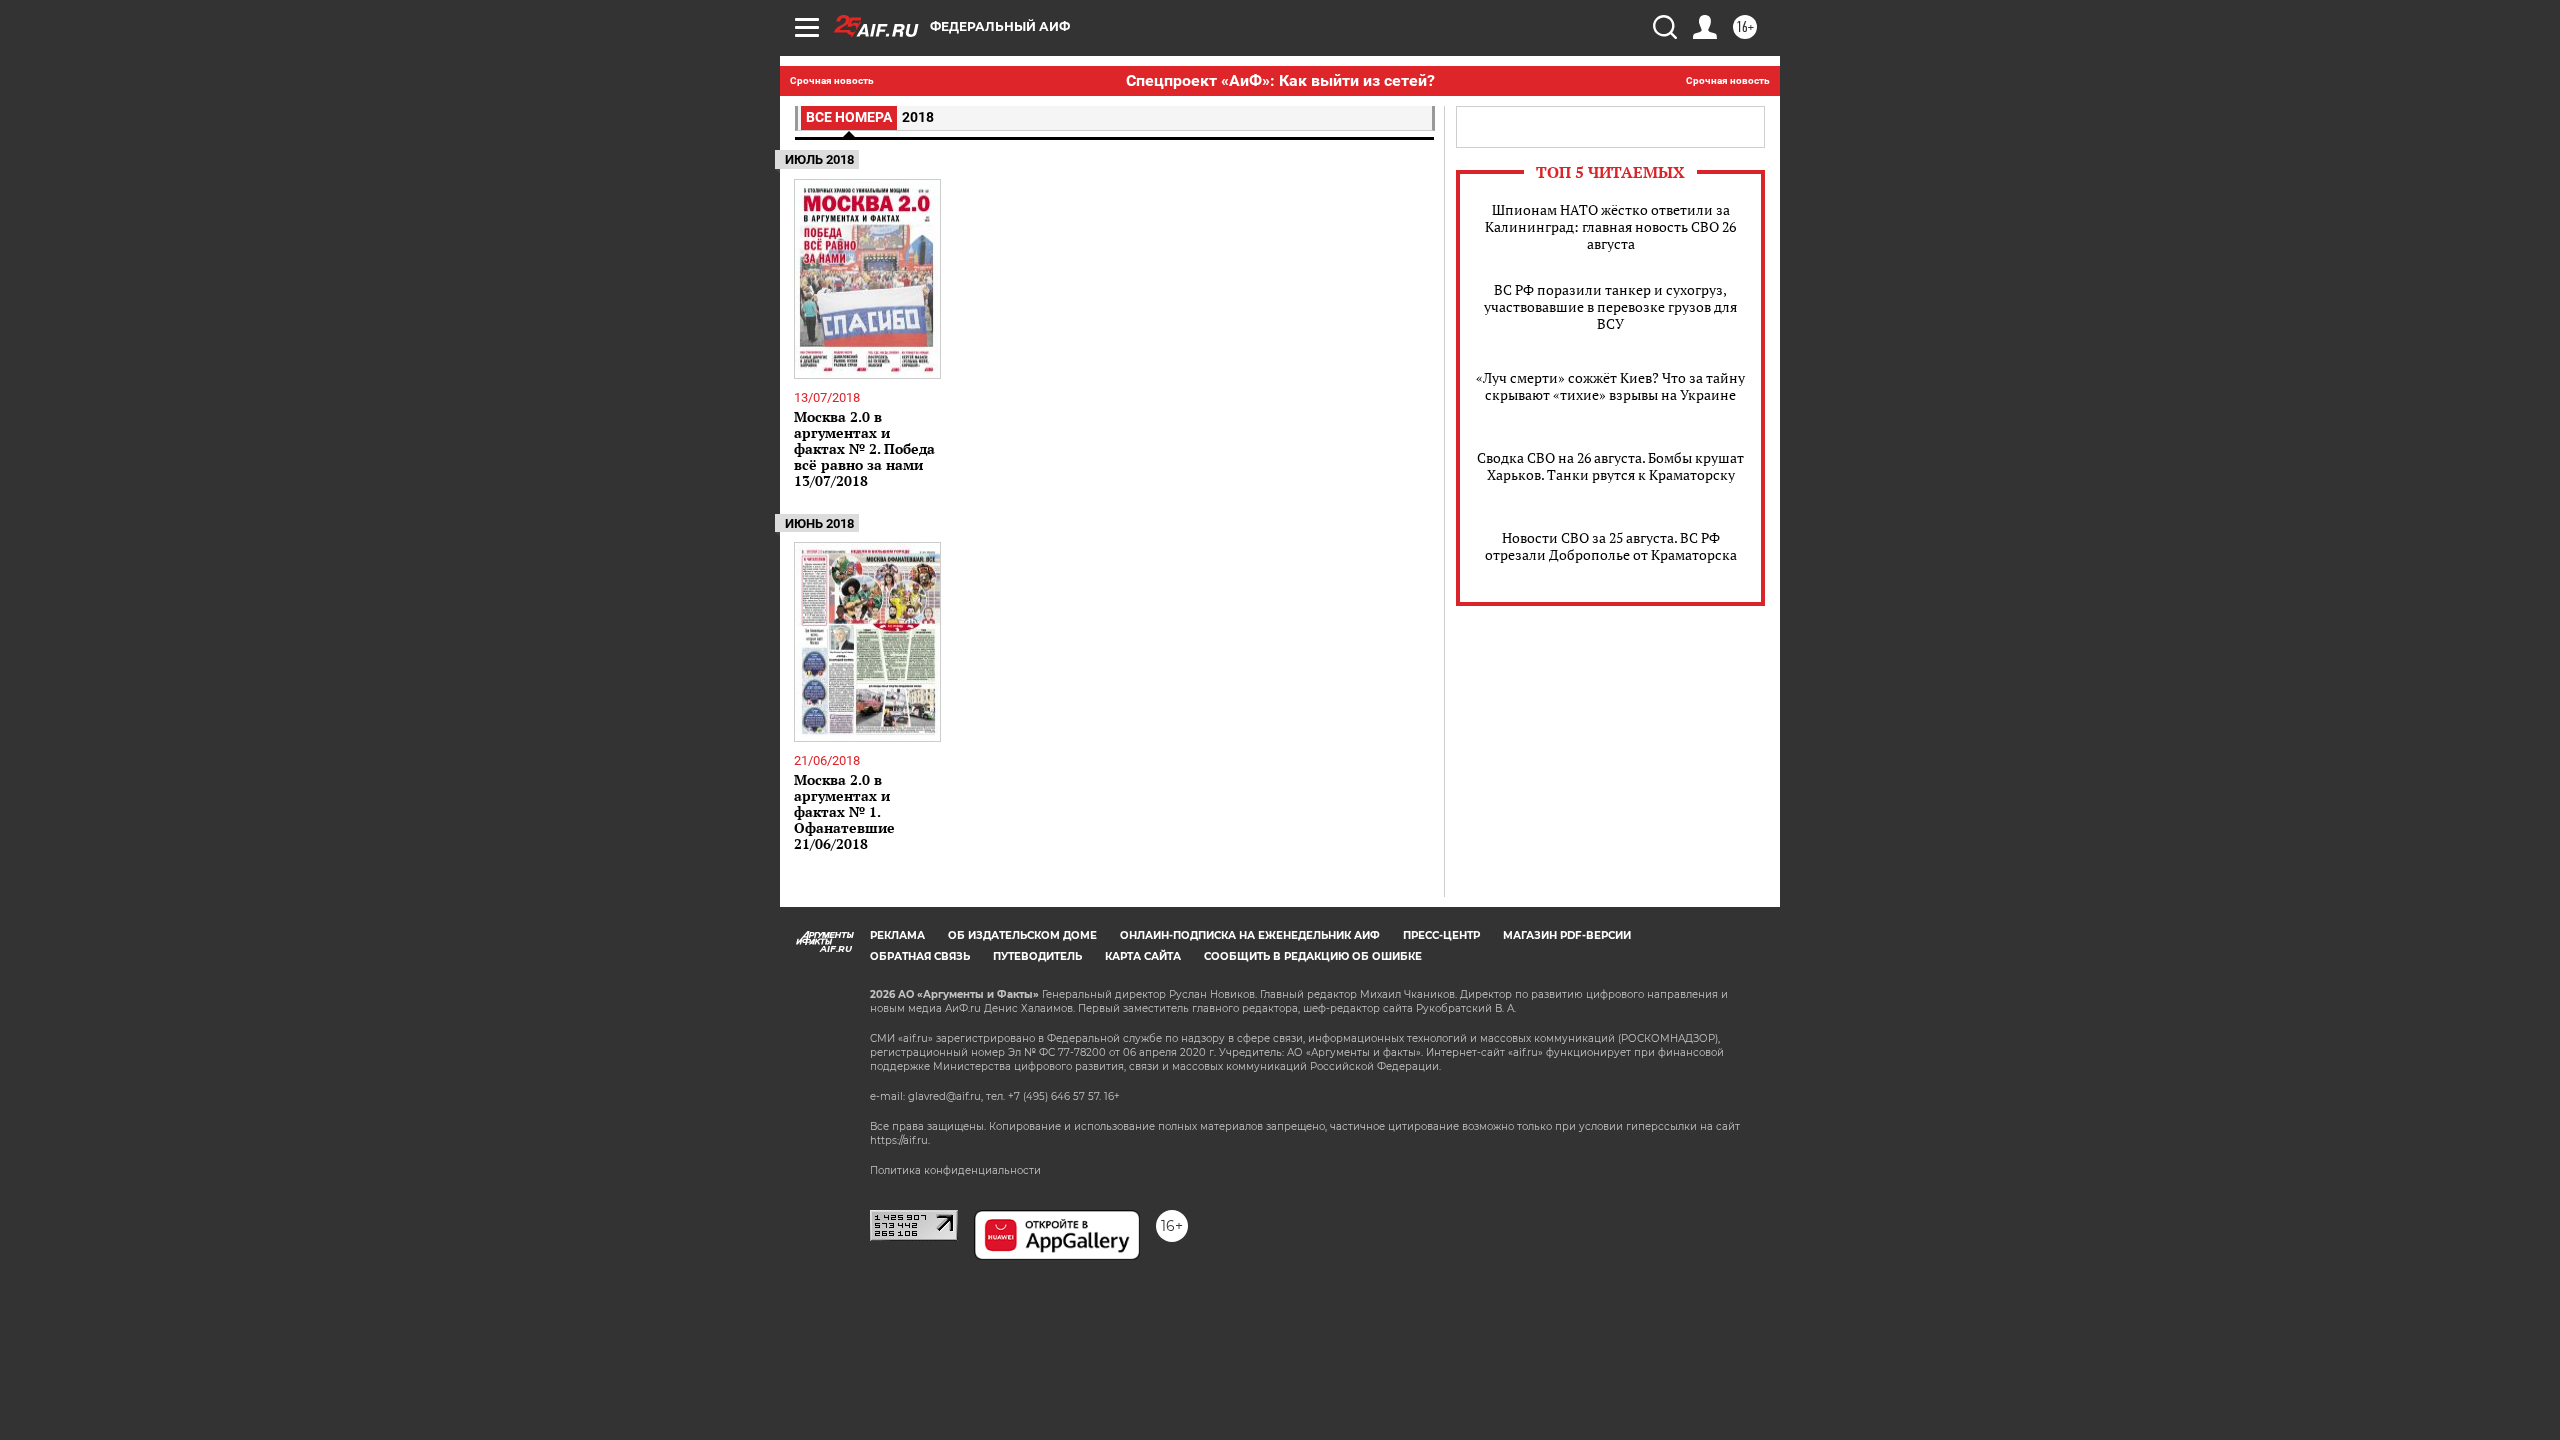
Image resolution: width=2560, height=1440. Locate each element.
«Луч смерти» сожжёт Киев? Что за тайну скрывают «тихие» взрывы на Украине (1610, 386)
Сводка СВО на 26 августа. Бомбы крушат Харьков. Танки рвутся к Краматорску (1610, 466)
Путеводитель (1037, 956)
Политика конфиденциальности (955, 1170)
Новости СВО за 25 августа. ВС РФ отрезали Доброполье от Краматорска (1611, 546)
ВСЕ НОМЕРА (849, 117)
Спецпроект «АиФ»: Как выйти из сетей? (1280, 80)
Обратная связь (920, 956)
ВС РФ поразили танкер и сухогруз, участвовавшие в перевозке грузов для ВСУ (1610, 306)
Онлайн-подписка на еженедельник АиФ (1250, 935)
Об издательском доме (1022, 935)
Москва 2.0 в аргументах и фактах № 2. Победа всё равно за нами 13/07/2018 (864, 448)
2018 (918, 117)
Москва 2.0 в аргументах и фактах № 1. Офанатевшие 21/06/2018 (844, 811)
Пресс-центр (1441, 935)
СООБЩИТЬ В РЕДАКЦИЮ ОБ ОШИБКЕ (1313, 956)
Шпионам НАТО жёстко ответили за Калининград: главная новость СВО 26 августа (1610, 226)
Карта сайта (1143, 956)
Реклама (897, 935)
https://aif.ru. (900, 1140)
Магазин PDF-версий (1567, 935)
